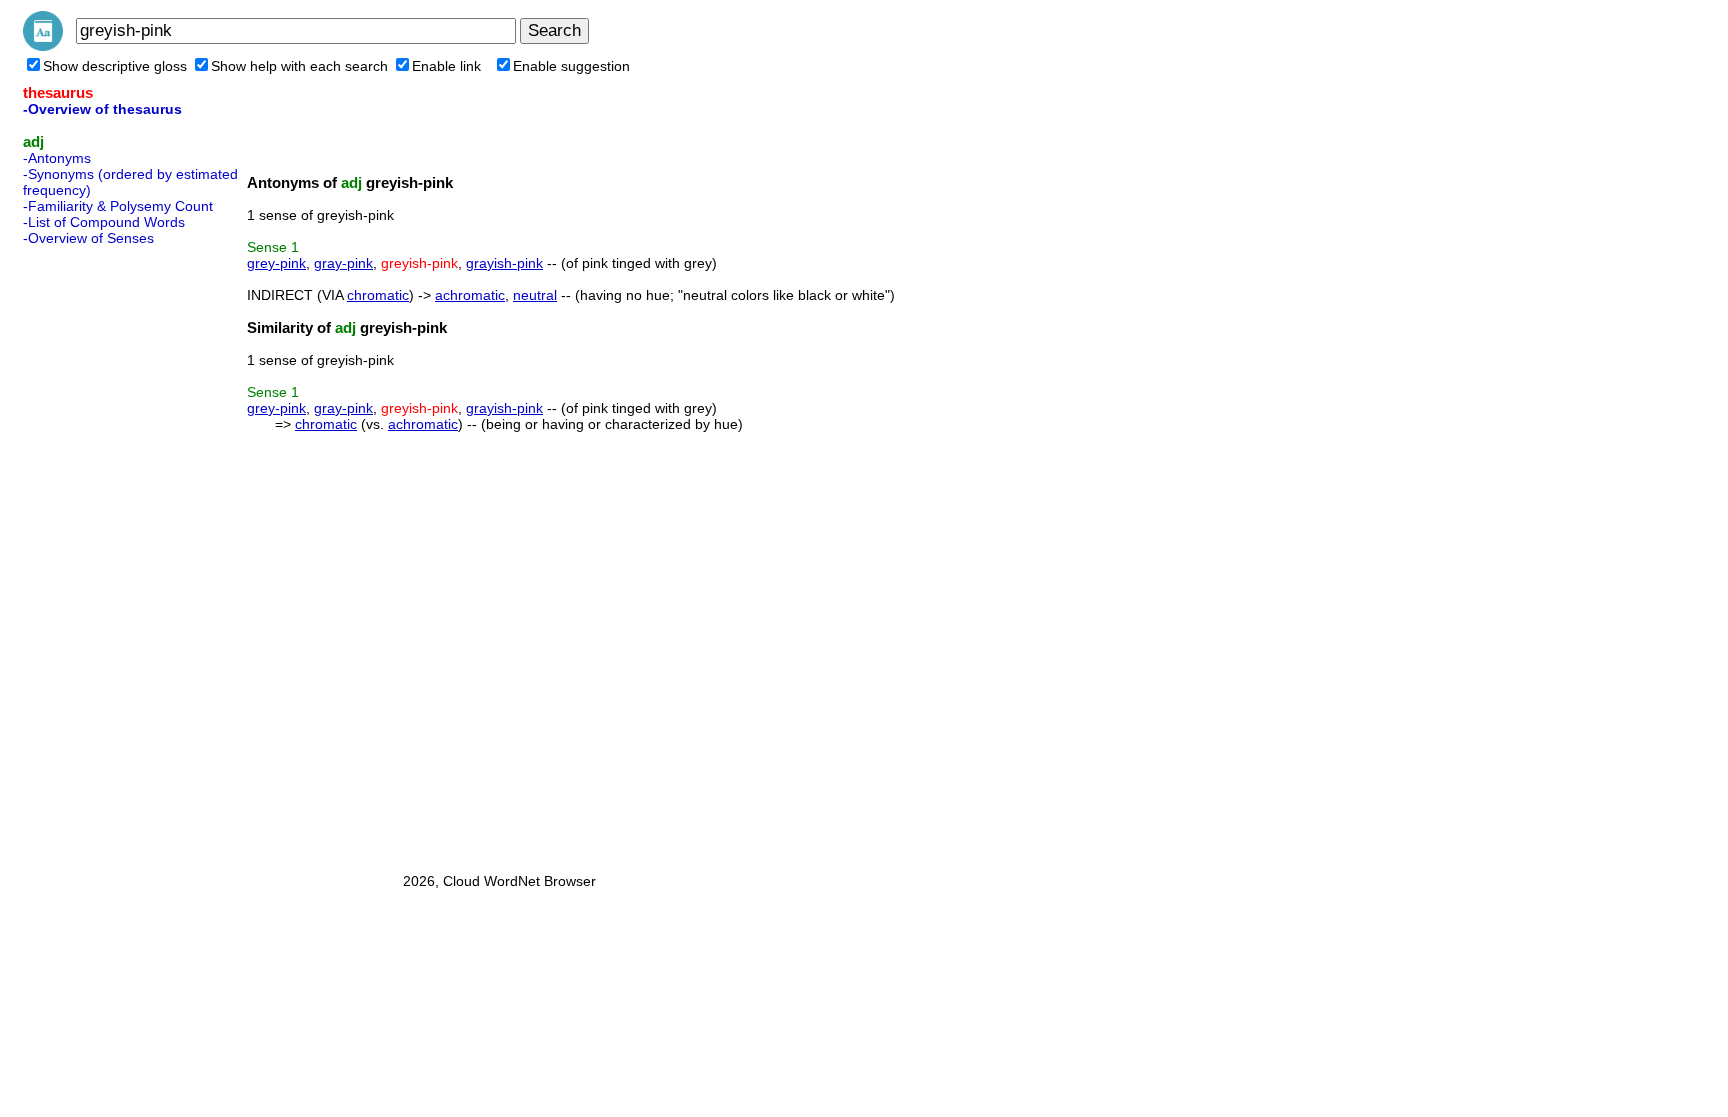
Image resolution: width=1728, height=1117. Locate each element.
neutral (535, 295)
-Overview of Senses (88, 238)
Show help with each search (299, 66)
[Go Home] (43, 46)
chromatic (378, 295)
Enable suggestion (571, 66)
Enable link (446, 66)
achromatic (470, 295)
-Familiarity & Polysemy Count (118, 206)
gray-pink (343, 263)
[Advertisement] (103, 553)
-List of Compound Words (104, 222)
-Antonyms (57, 158)
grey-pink (276, 263)
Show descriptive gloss (115, 66)
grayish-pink (504, 263)
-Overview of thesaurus (102, 109)
